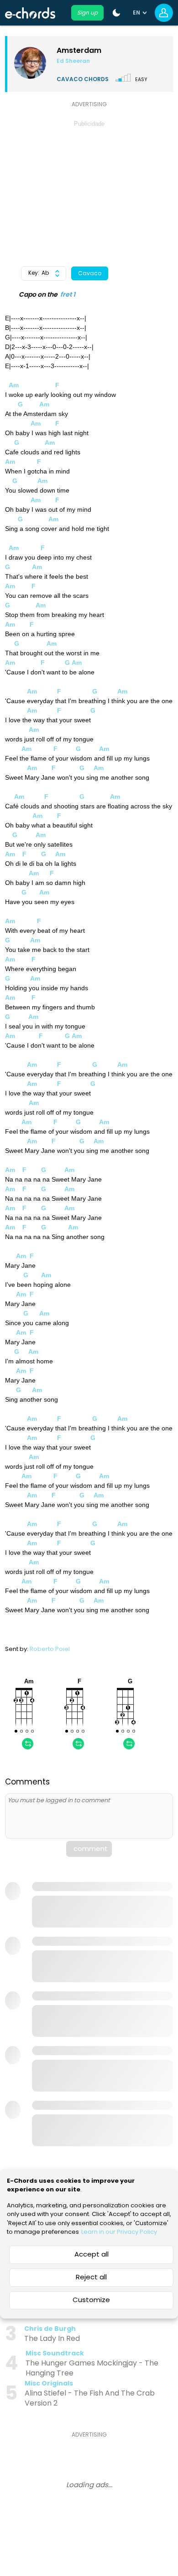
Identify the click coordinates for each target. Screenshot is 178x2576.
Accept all (92, 2254)
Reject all (91, 2277)
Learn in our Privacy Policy (119, 2232)
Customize (91, 2300)
